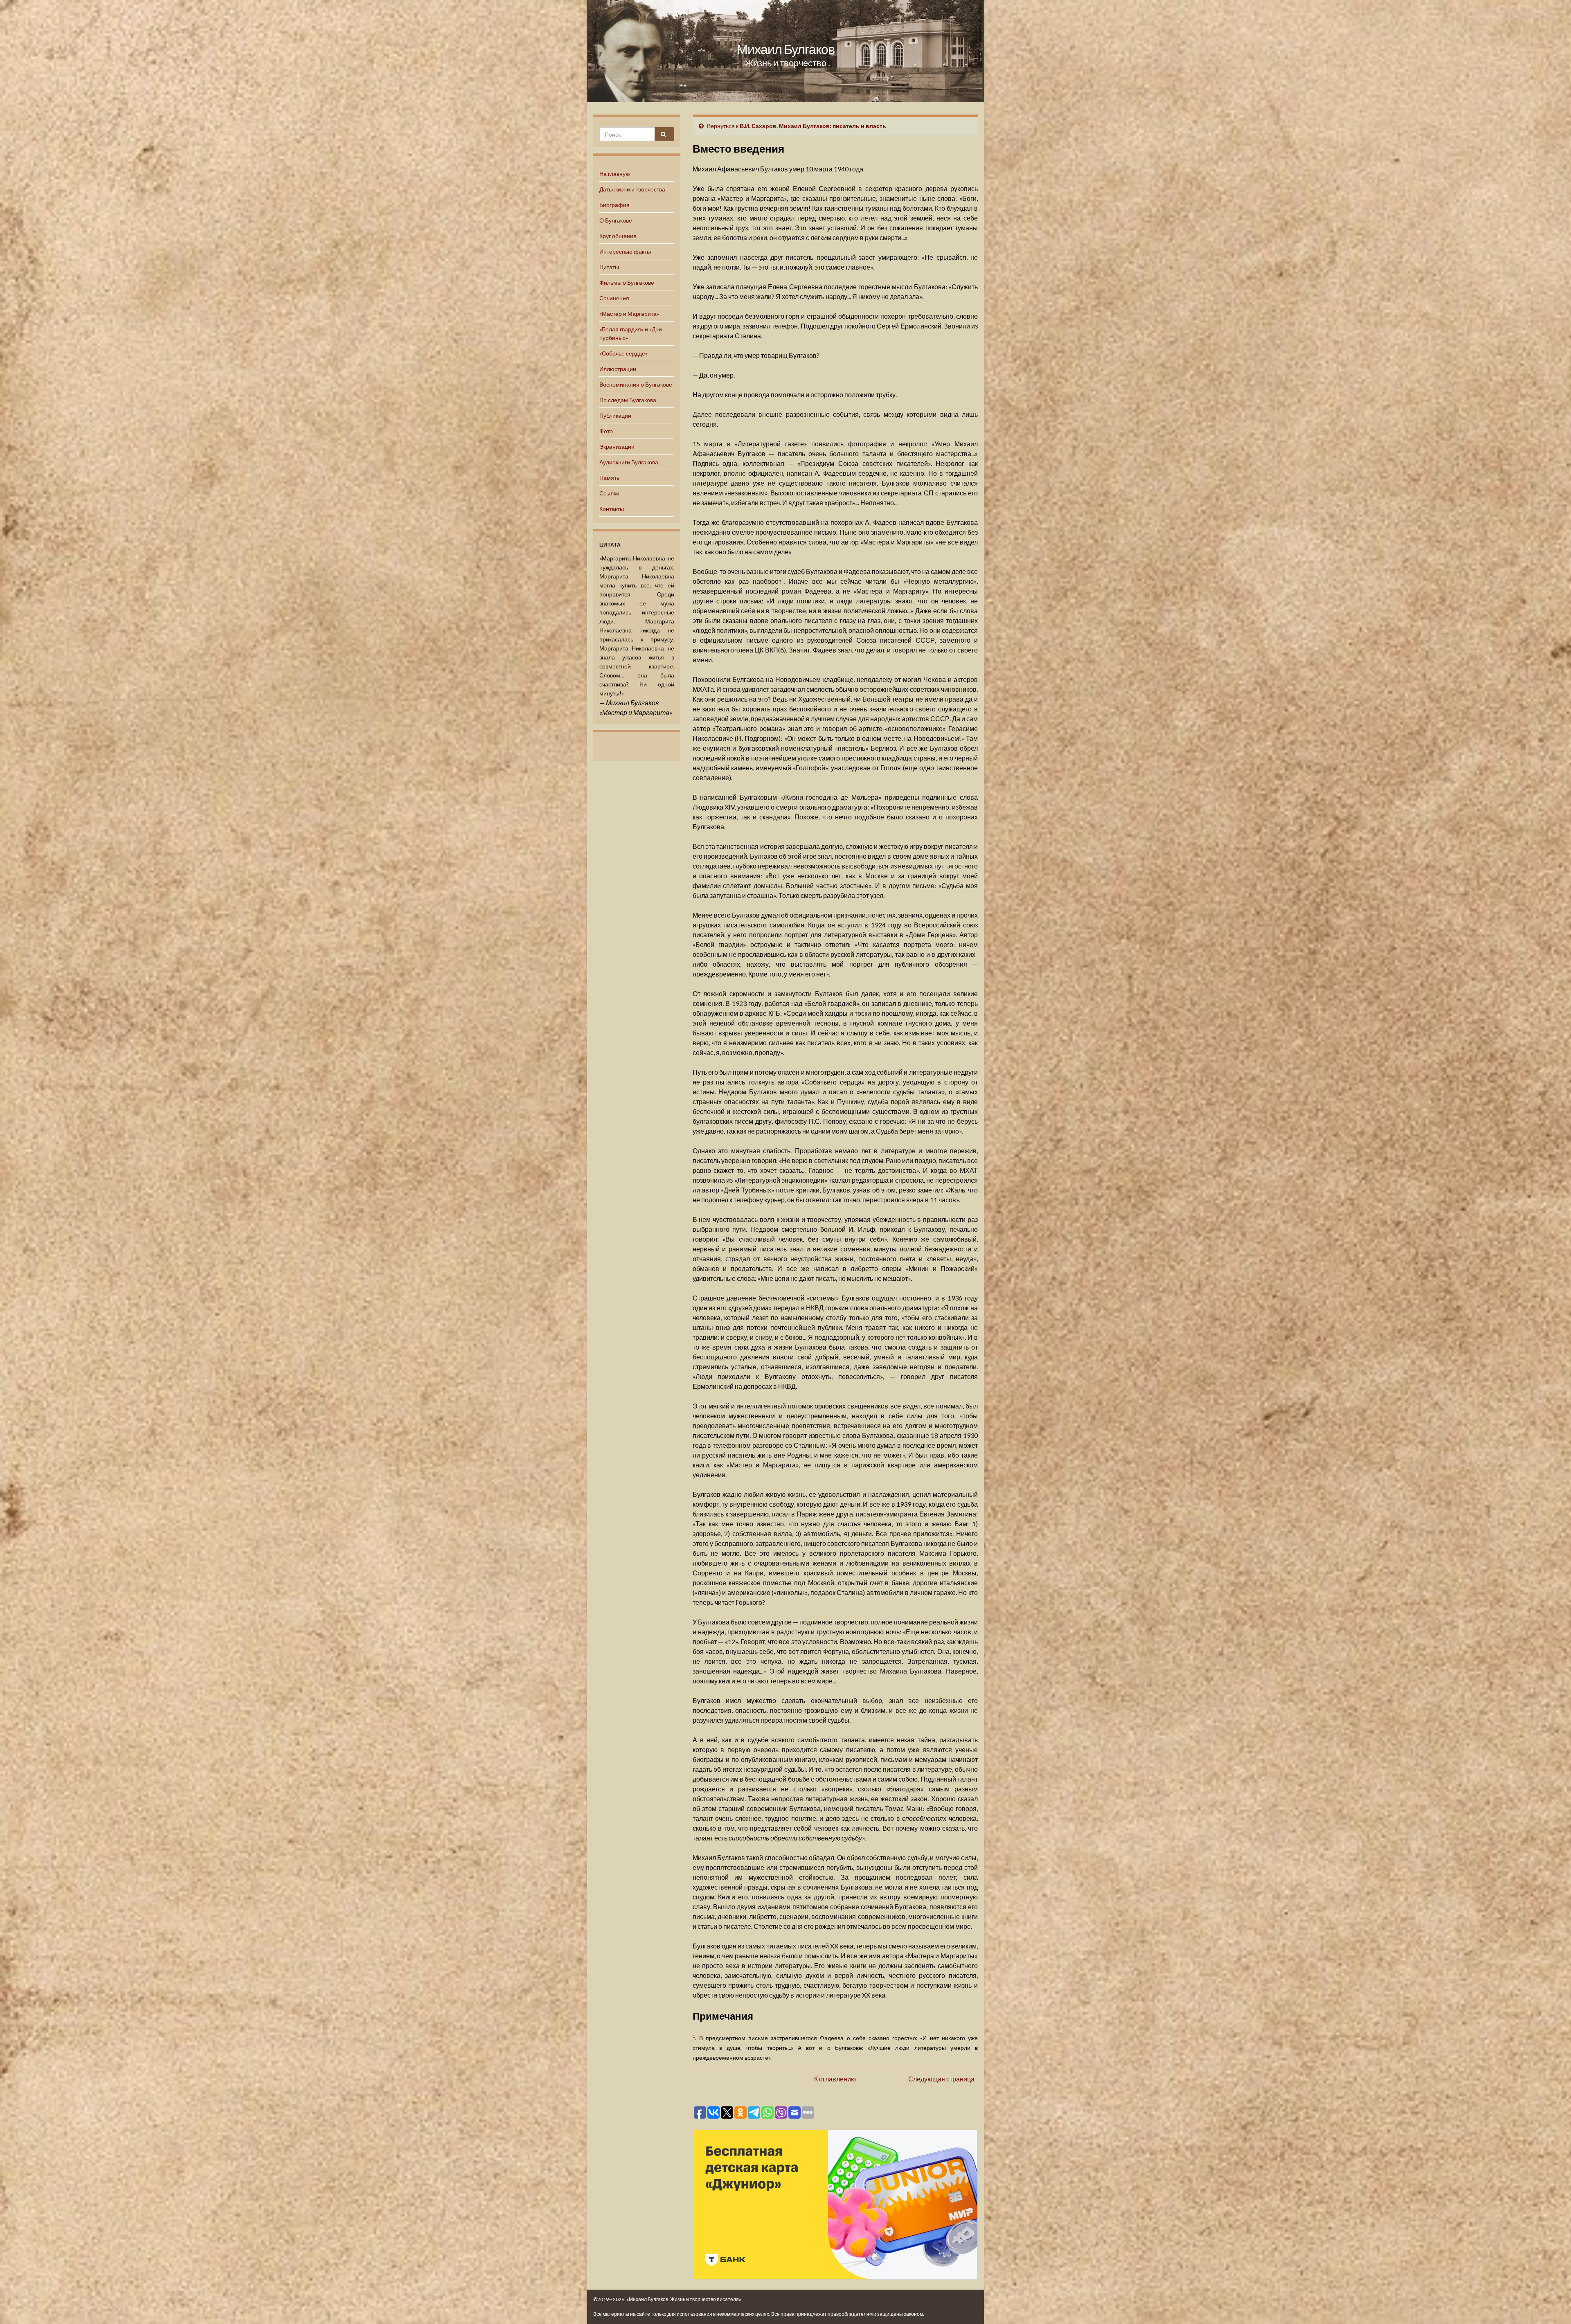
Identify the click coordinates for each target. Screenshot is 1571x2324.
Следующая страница (941, 2079)
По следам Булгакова (628, 400)
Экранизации (617, 447)
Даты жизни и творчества (632, 189)
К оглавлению (835, 2079)
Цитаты (609, 267)
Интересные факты (625, 251)
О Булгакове (616, 220)
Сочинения (614, 298)
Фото (606, 431)
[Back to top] (1553, 2306)
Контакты (612, 509)
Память (609, 478)
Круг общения (618, 236)
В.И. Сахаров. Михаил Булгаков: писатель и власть (813, 126)
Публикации (615, 415)
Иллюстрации (618, 369)
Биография (614, 205)
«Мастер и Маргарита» (629, 314)
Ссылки (609, 493)
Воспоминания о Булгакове (636, 384)
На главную (615, 174)
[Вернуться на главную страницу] (785, 51)
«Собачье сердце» (623, 353)
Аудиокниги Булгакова (629, 462)
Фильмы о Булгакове (627, 282)
